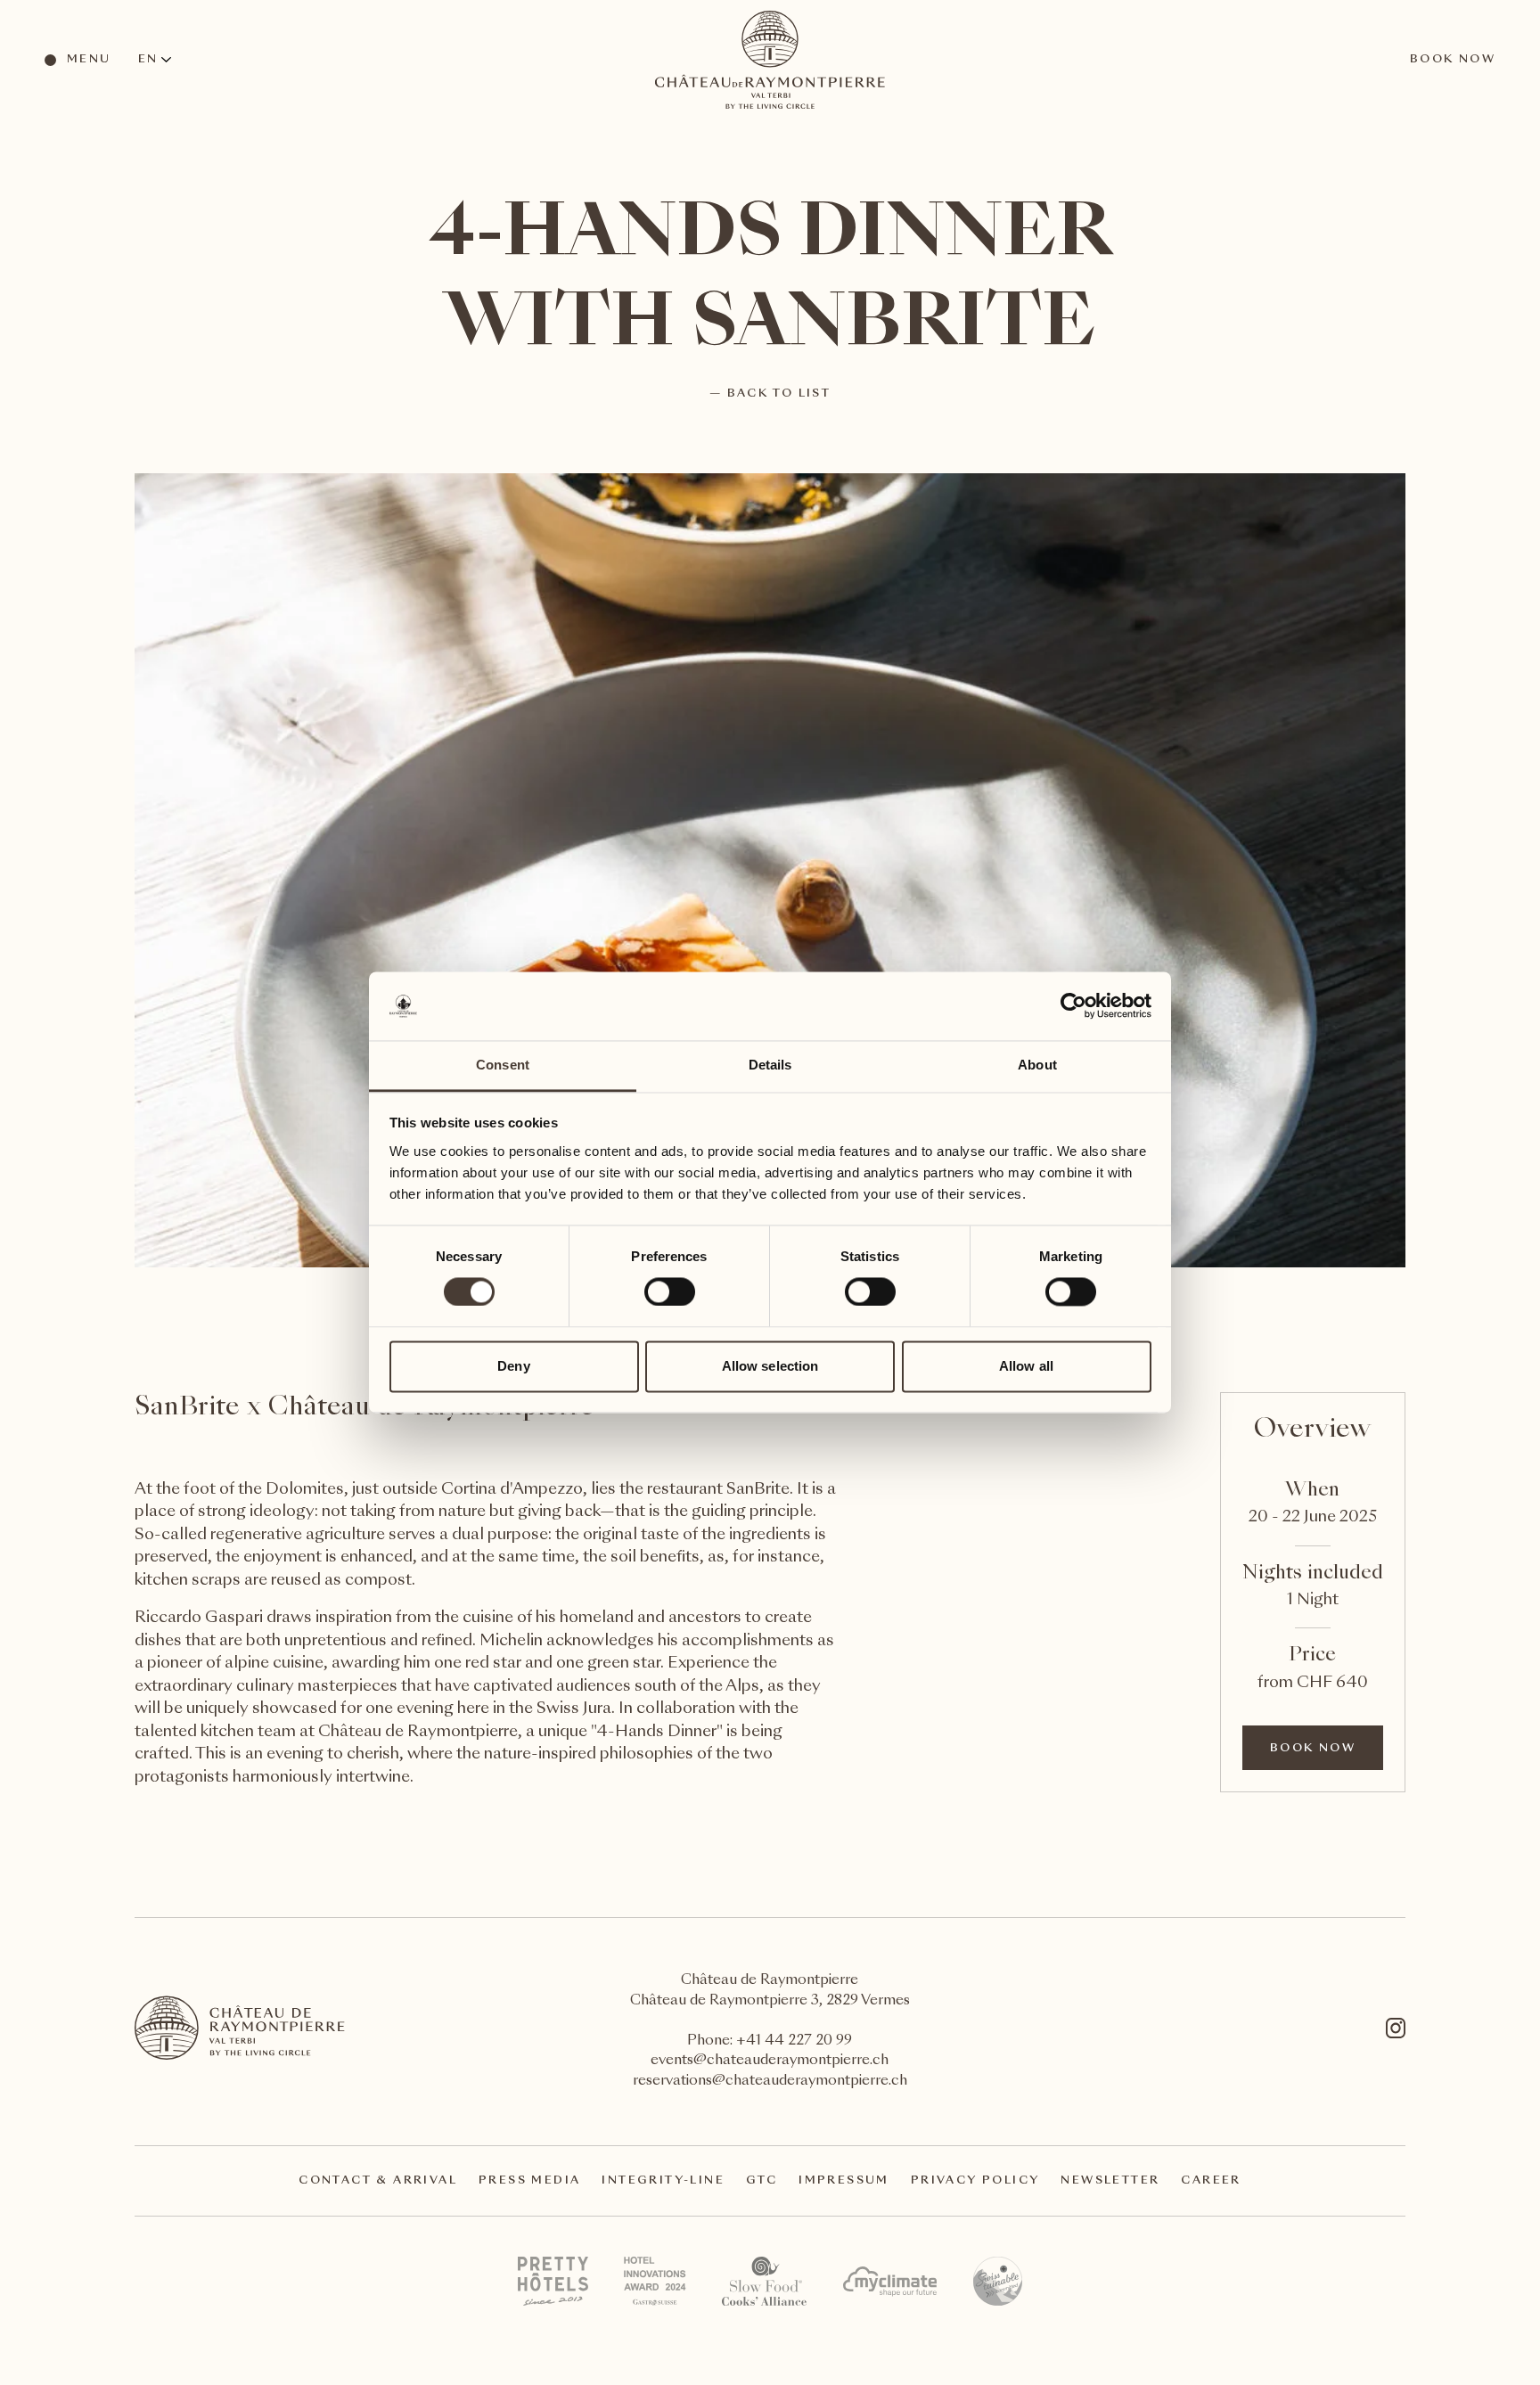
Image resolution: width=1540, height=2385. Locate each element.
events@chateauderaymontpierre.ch (770, 2061)
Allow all (1026, 1366)
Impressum (844, 2181)
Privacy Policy (975, 2181)
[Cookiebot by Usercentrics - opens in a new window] (1073, 1006)
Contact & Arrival (378, 2181)
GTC (762, 2181)
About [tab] (1037, 1065)
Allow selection (770, 1366)
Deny (513, 1366)
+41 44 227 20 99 (794, 2041)
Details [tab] (770, 1065)
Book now (1313, 1749)
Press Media (529, 2181)
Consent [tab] (503, 1065)
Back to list (779, 394)
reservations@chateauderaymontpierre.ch (770, 2082)
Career (1211, 2181)
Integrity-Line (663, 2181)
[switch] (669, 1291)
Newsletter (1110, 2181)
